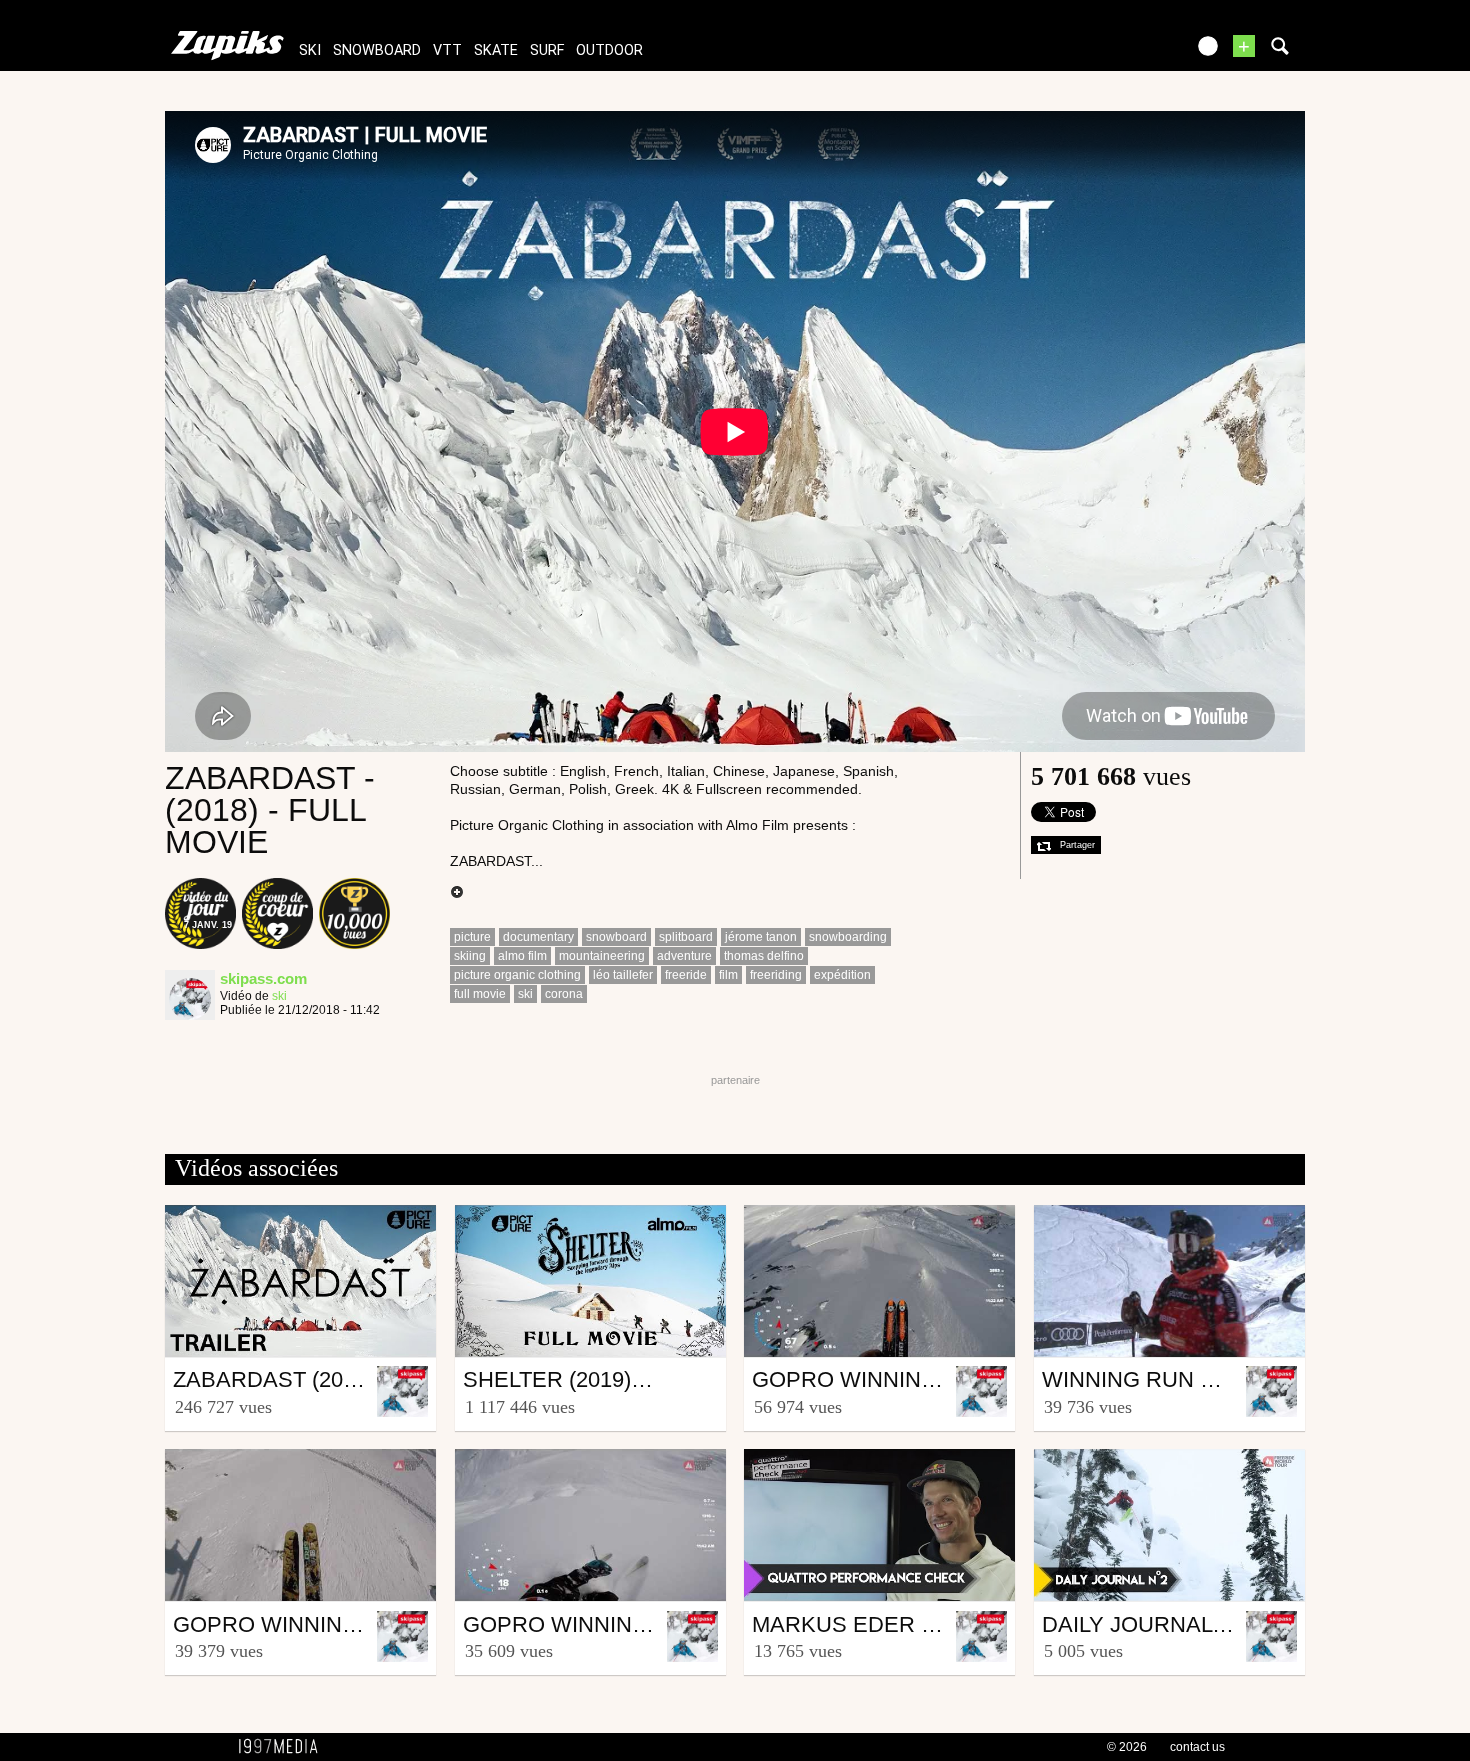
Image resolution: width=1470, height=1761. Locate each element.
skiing (470, 956)
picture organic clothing (517, 975)
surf (547, 50)
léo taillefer (623, 975)
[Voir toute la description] (457, 893)
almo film (522, 956)
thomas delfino (764, 956)
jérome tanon (761, 937)
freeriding (776, 975)
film (728, 975)
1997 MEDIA (284, 1747)
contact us (1197, 1747)
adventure (684, 956)
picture (472, 937)
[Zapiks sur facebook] (1127, 52)
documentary (538, 937)
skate (496, 50)
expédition (842, 975)
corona (564, 994)
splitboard (686, 937)
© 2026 (1127, 1747)
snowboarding (848, 937)
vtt (447, 50)
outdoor (609, 50)
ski (310, 50)
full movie (480, 994)
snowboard (377, 50)
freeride (686, 975)
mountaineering (602, 956)
